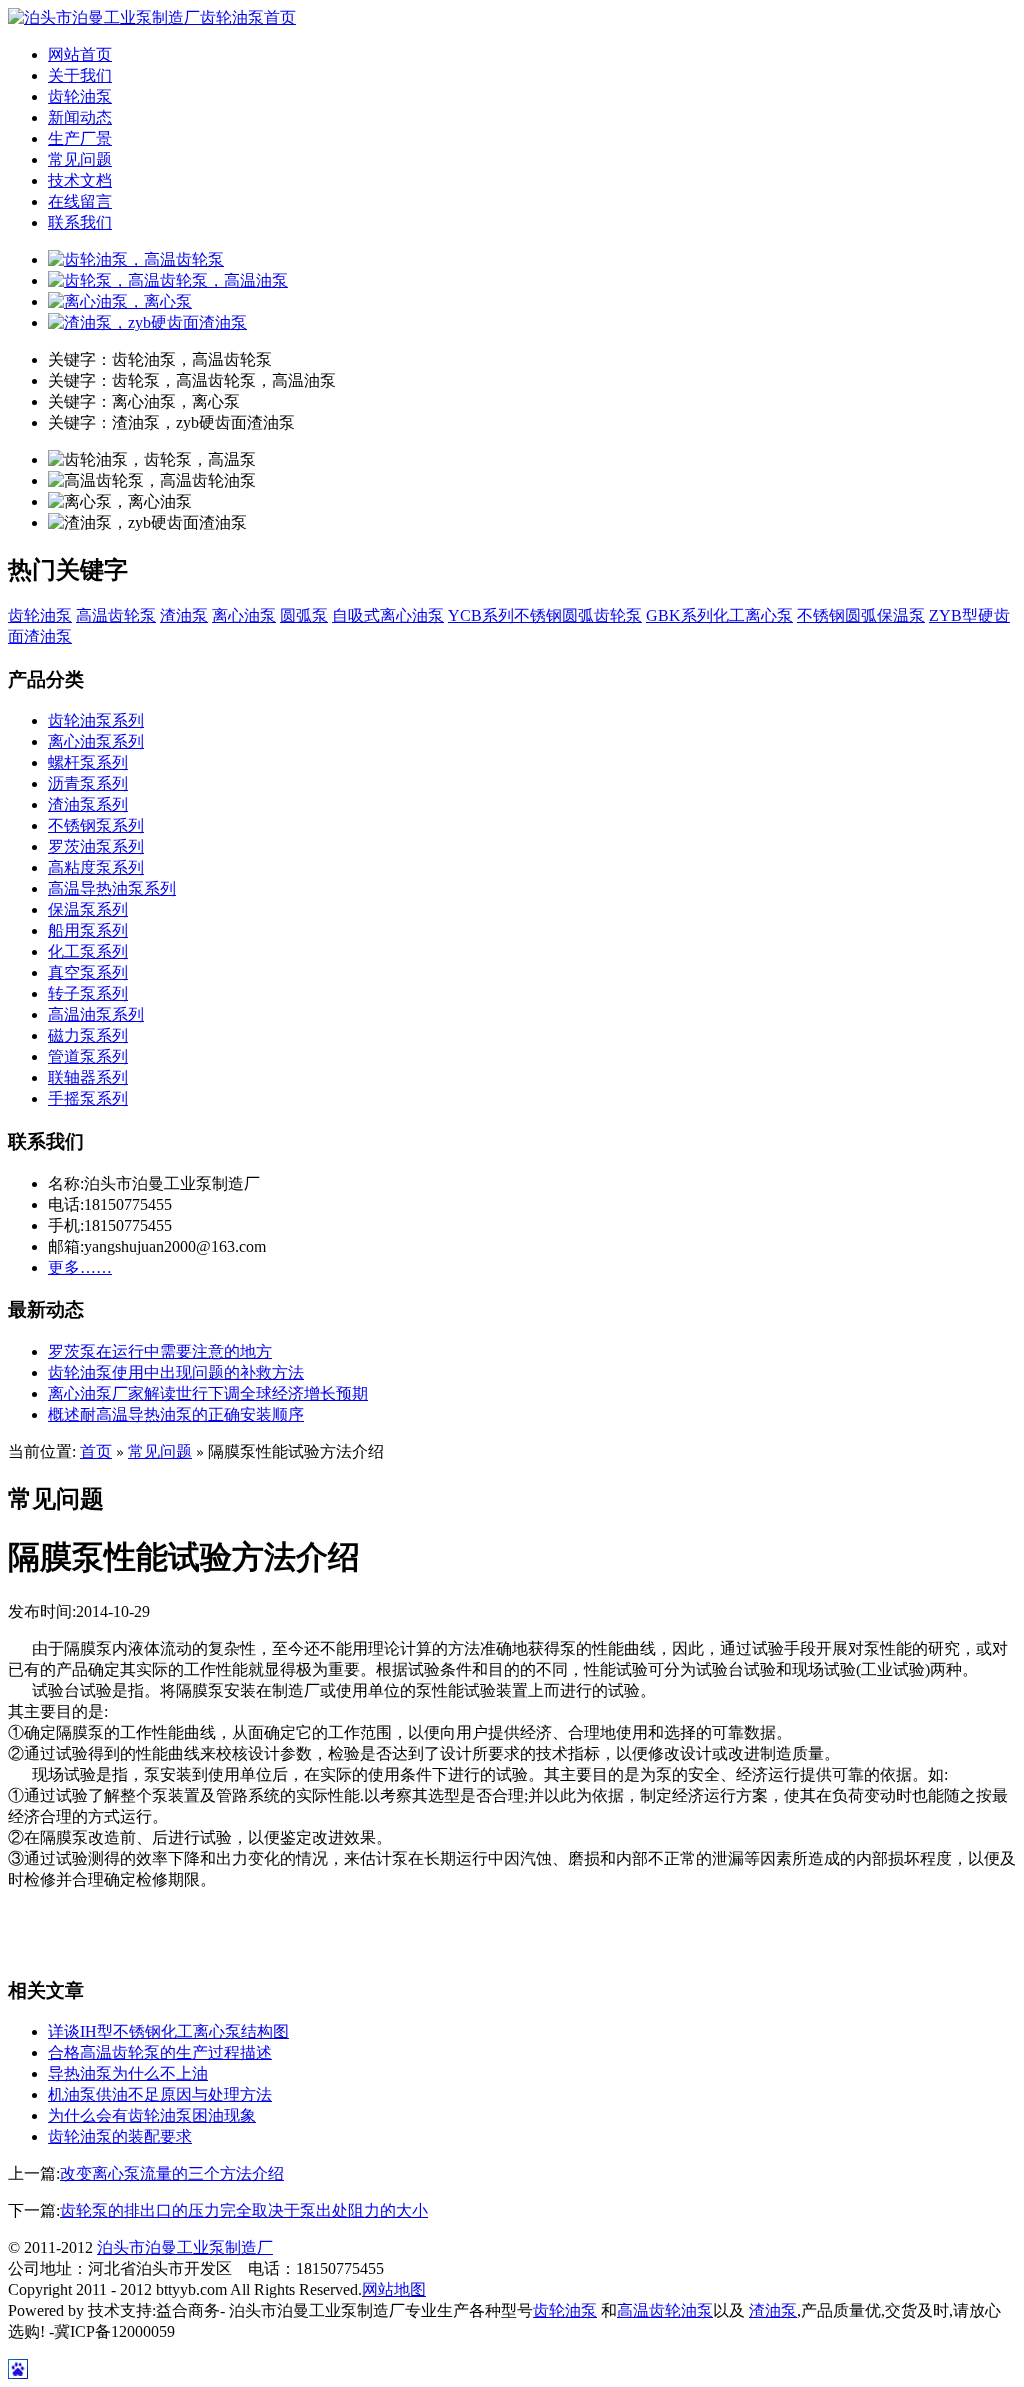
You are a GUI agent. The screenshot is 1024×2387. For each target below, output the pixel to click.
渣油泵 (184, 615)
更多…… (80, 1267)
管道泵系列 (88, 1056)
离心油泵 (244, 615)
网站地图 (394, 2289)
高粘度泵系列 (96, 867)
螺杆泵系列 (88, 762)
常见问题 (80, 159)
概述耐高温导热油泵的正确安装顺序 (176, 1414)
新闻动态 (80, 117)
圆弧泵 (304, 615)
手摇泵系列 (88, 1098)
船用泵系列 (88, 930)
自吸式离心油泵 (388, 615)
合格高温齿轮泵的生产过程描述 (160, 2052)
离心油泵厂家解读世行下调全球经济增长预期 (208, 1393)
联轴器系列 (88, 1077)
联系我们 (80, 222)
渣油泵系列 (88, 804)
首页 (96, 1451)
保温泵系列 (88, 909)
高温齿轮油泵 (665, 2310)
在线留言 (80, 201)
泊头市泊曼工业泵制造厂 (185, 2247)
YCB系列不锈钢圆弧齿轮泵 (545, 615)
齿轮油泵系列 (96, 720)
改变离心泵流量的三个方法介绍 (172, 2173)
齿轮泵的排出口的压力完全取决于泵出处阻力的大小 (244, 2210)
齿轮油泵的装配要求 (120, 2136)
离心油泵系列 (96, 741)
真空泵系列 (88, 972)
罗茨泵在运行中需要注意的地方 (160, 1351)
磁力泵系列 (88, 1035)
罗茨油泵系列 (96, 846)
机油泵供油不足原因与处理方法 (160, 2094)
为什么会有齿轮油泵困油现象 (152, 2115)
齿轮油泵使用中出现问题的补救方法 (176, 1372)
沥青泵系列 (88, 783)
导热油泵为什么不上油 (128, 2073)
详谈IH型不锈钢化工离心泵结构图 (168, 2031)
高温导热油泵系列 (112, 888)
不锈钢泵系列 (96, 825)
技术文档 (80, 180)
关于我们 (80, 75)
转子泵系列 (88, 993)
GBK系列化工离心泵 (719, 615)
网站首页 (80, 54)
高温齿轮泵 (116, 615)
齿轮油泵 (80, 96)
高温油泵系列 (96, 1014)
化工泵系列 (88, 951)
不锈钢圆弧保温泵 (861, 615)
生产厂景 (80, 138)
